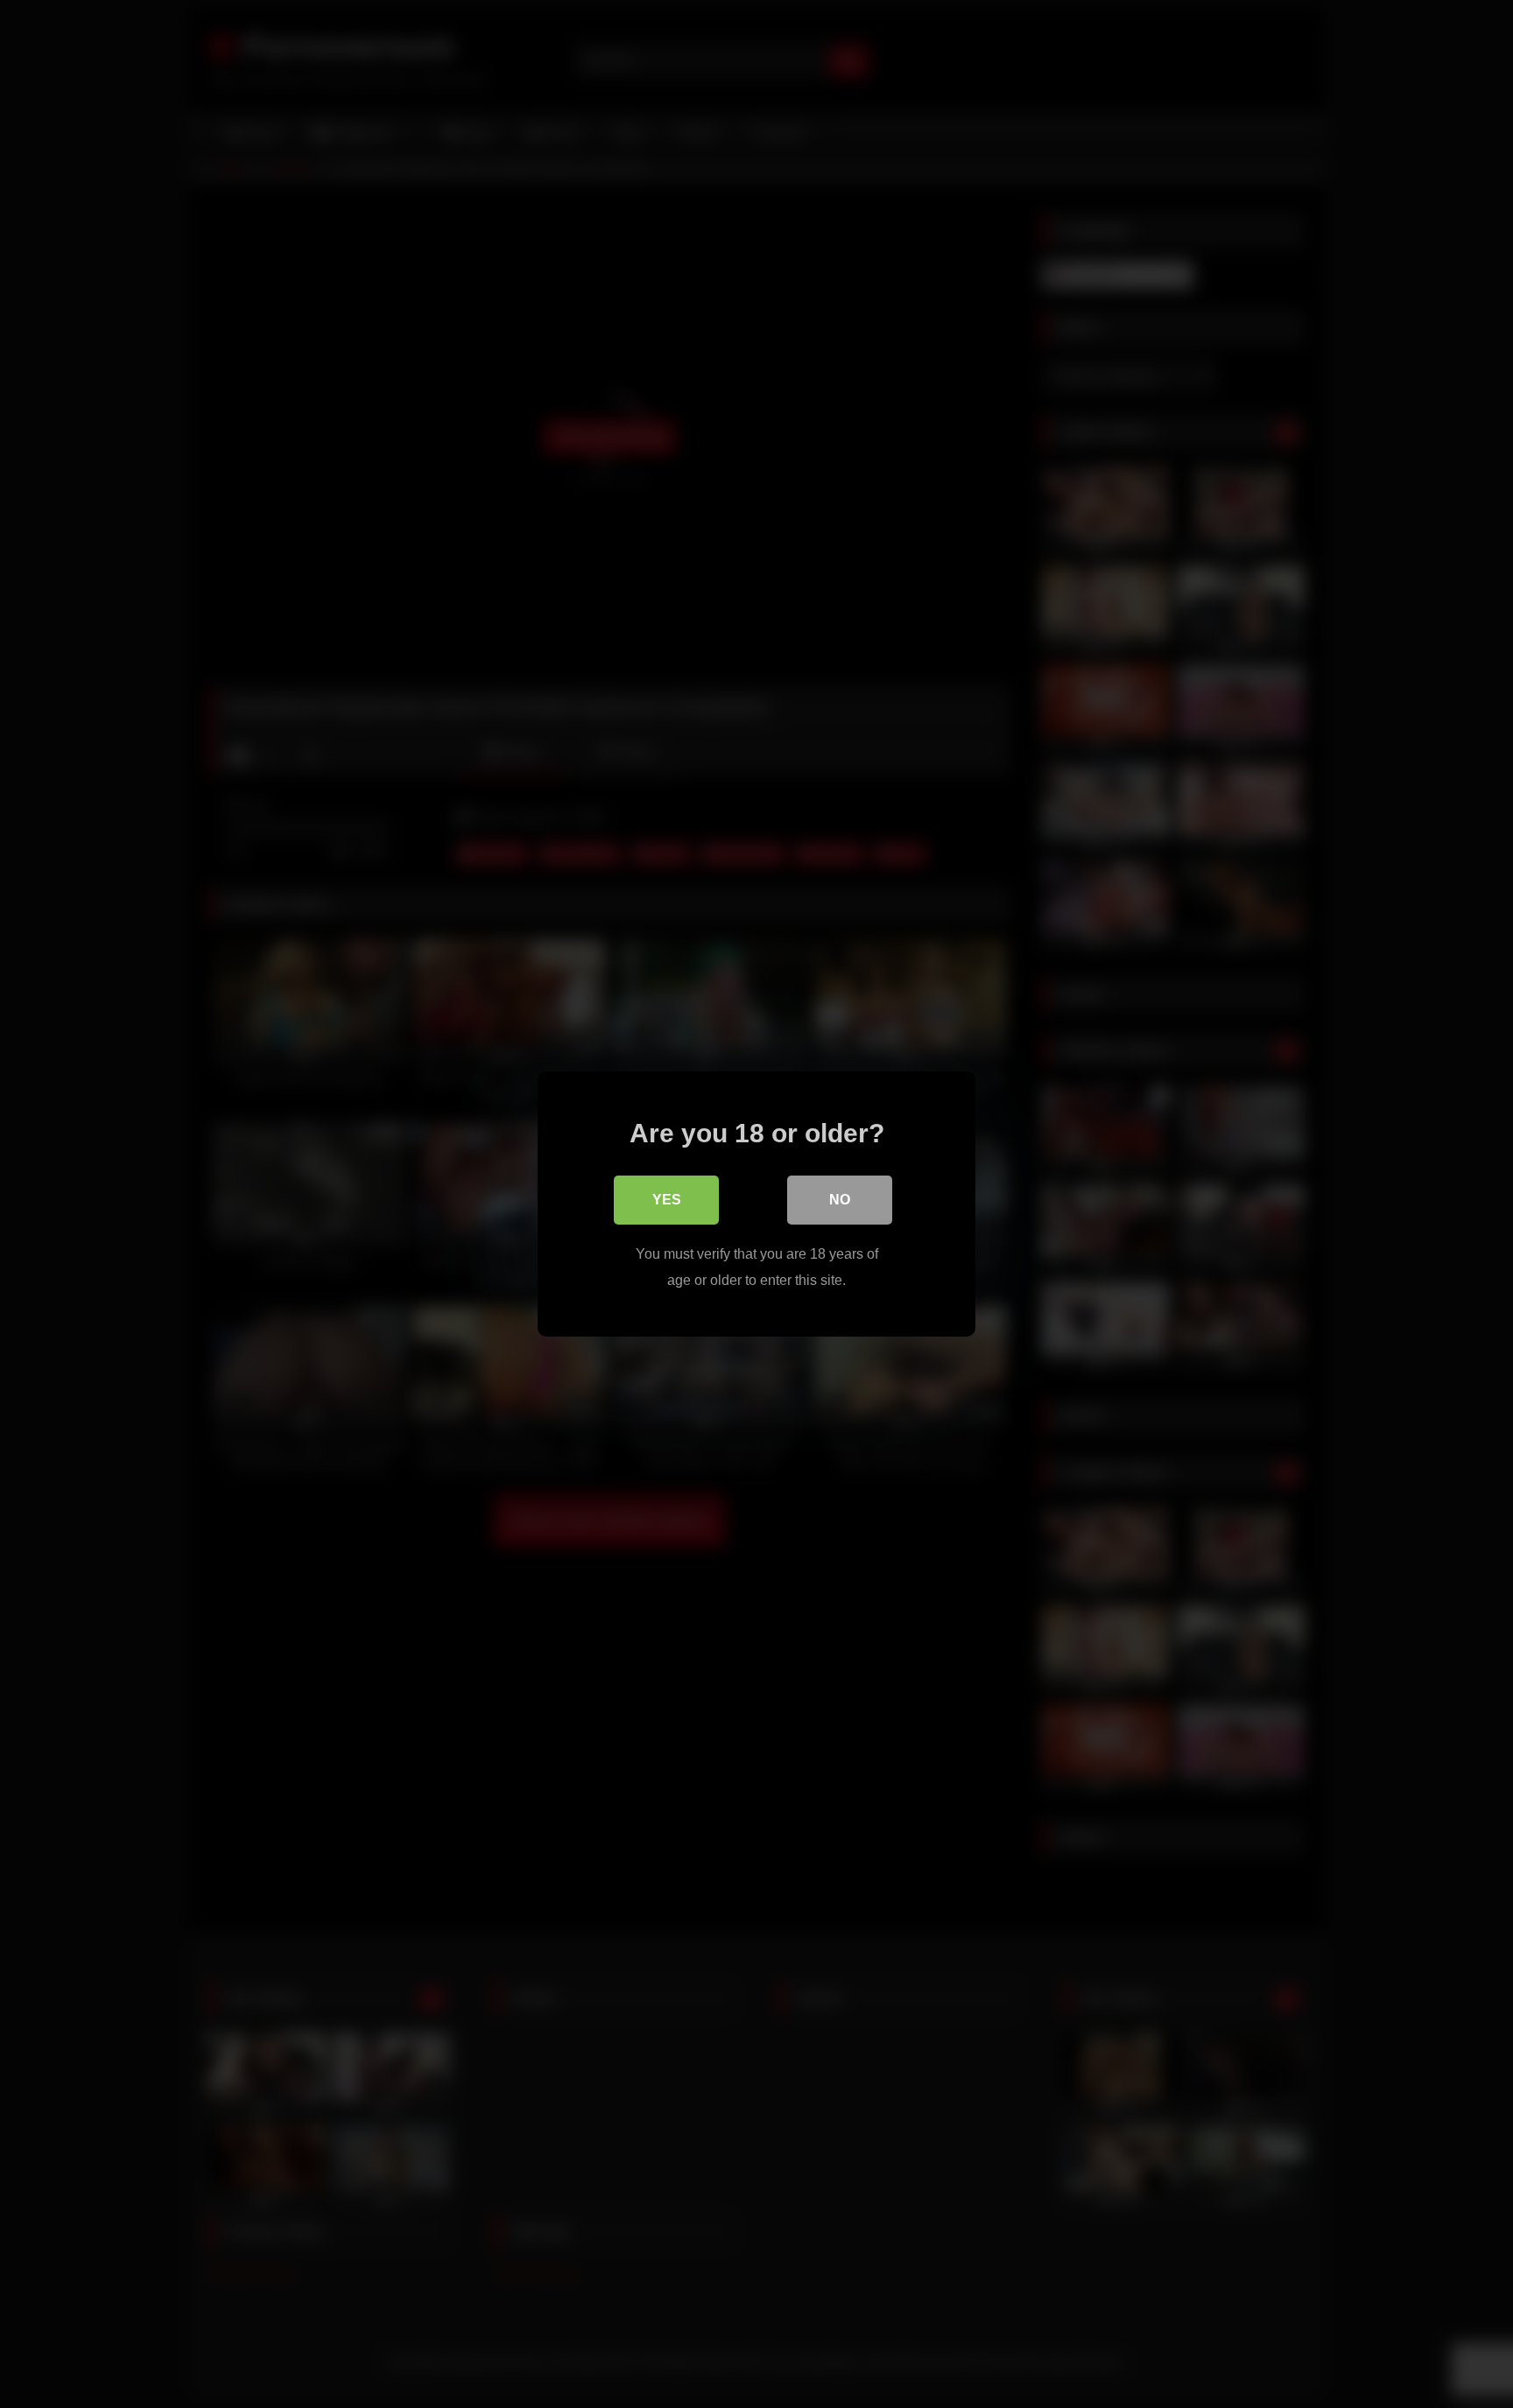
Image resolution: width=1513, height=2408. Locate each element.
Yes (667, 1200)
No (840, 1200)
